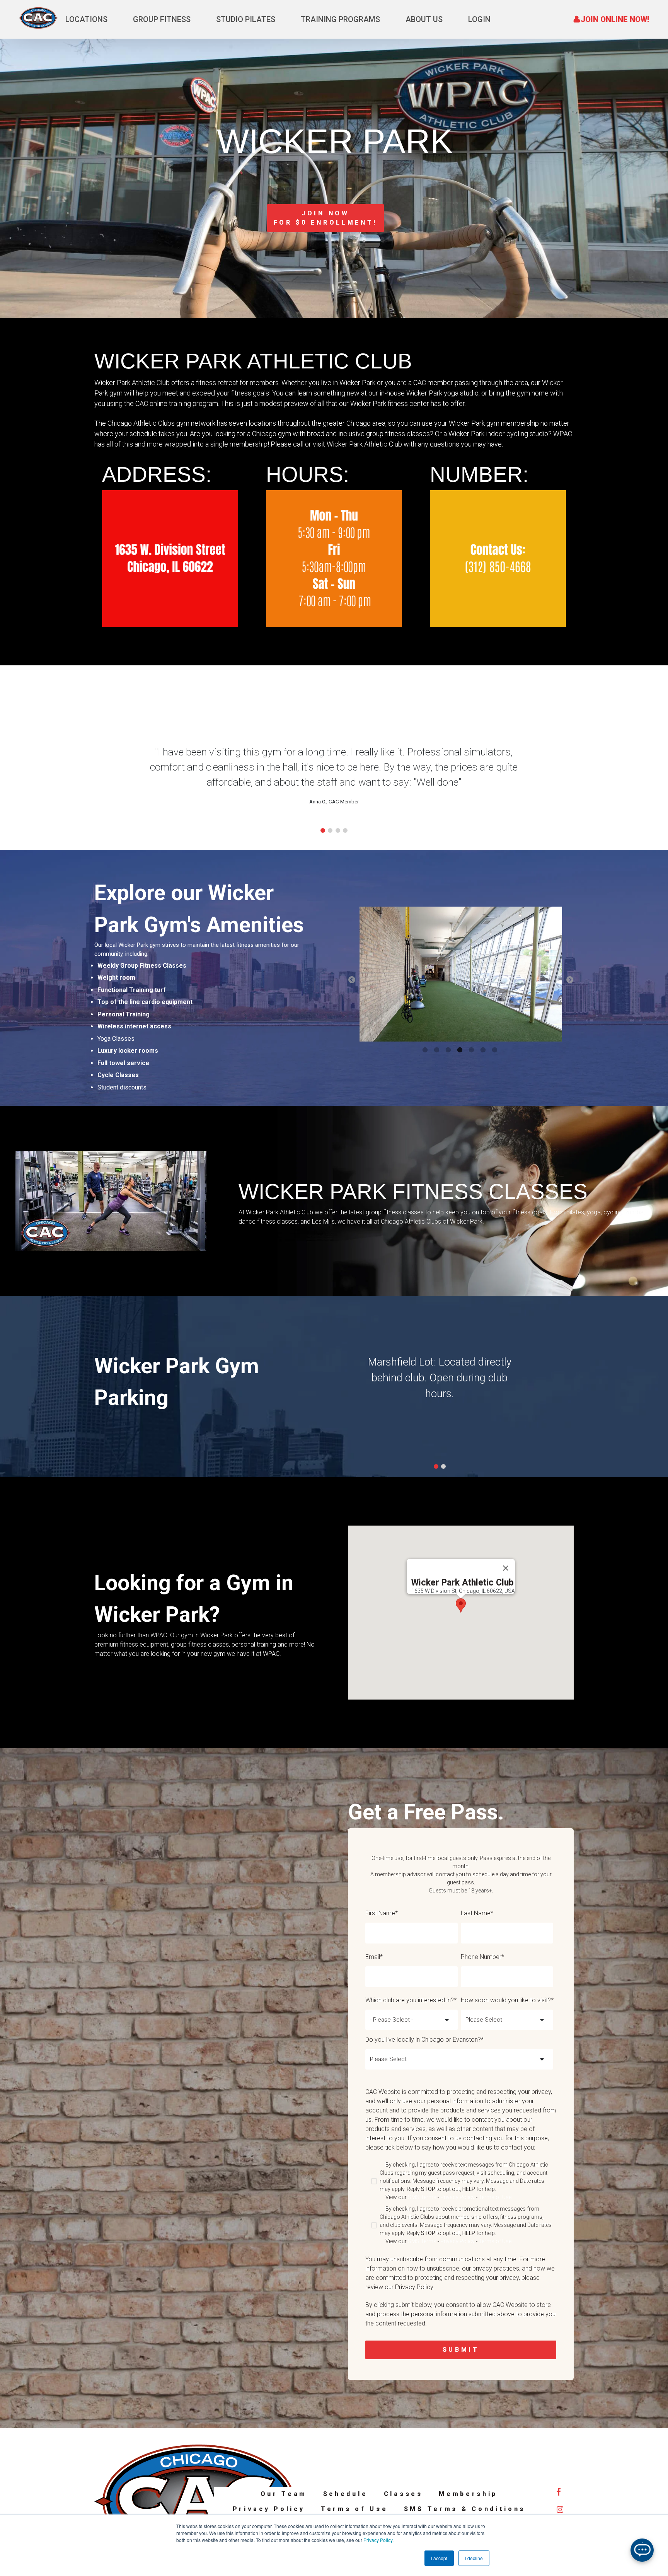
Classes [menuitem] (403, 2494)
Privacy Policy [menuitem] (269, 2509)
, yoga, (593, 1212)
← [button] (352, 980)
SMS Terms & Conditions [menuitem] (465, 2509)
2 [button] (438, 1050)
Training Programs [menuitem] (340, 19)
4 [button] (461, 1050)
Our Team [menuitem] (284, 2494)
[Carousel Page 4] (345, 830)
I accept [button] (439, 2558)
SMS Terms (422, 2197)
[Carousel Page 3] (338, 830)
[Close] (506, 1568)
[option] (461, 975)
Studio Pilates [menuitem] (246, 19)
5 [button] (472, 1050)
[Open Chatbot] (642, 2550)
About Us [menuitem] (424, 19)
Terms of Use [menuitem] (354, 2509)
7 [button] (496, 1050)
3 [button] (449, 1050)
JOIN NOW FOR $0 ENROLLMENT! (326, 218)
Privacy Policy (378, 2540)
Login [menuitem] (479, 19)
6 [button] (484, 1050)
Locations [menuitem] (86, 19)
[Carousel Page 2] (330, 830)
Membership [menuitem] (468, 2494)
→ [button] (570, 980)
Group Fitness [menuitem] (162, 19)
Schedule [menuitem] (346, 2494)
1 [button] (426, 1050)
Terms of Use (495, 2197)
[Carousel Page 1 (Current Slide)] (323, 830)
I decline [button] (474, 2558)
